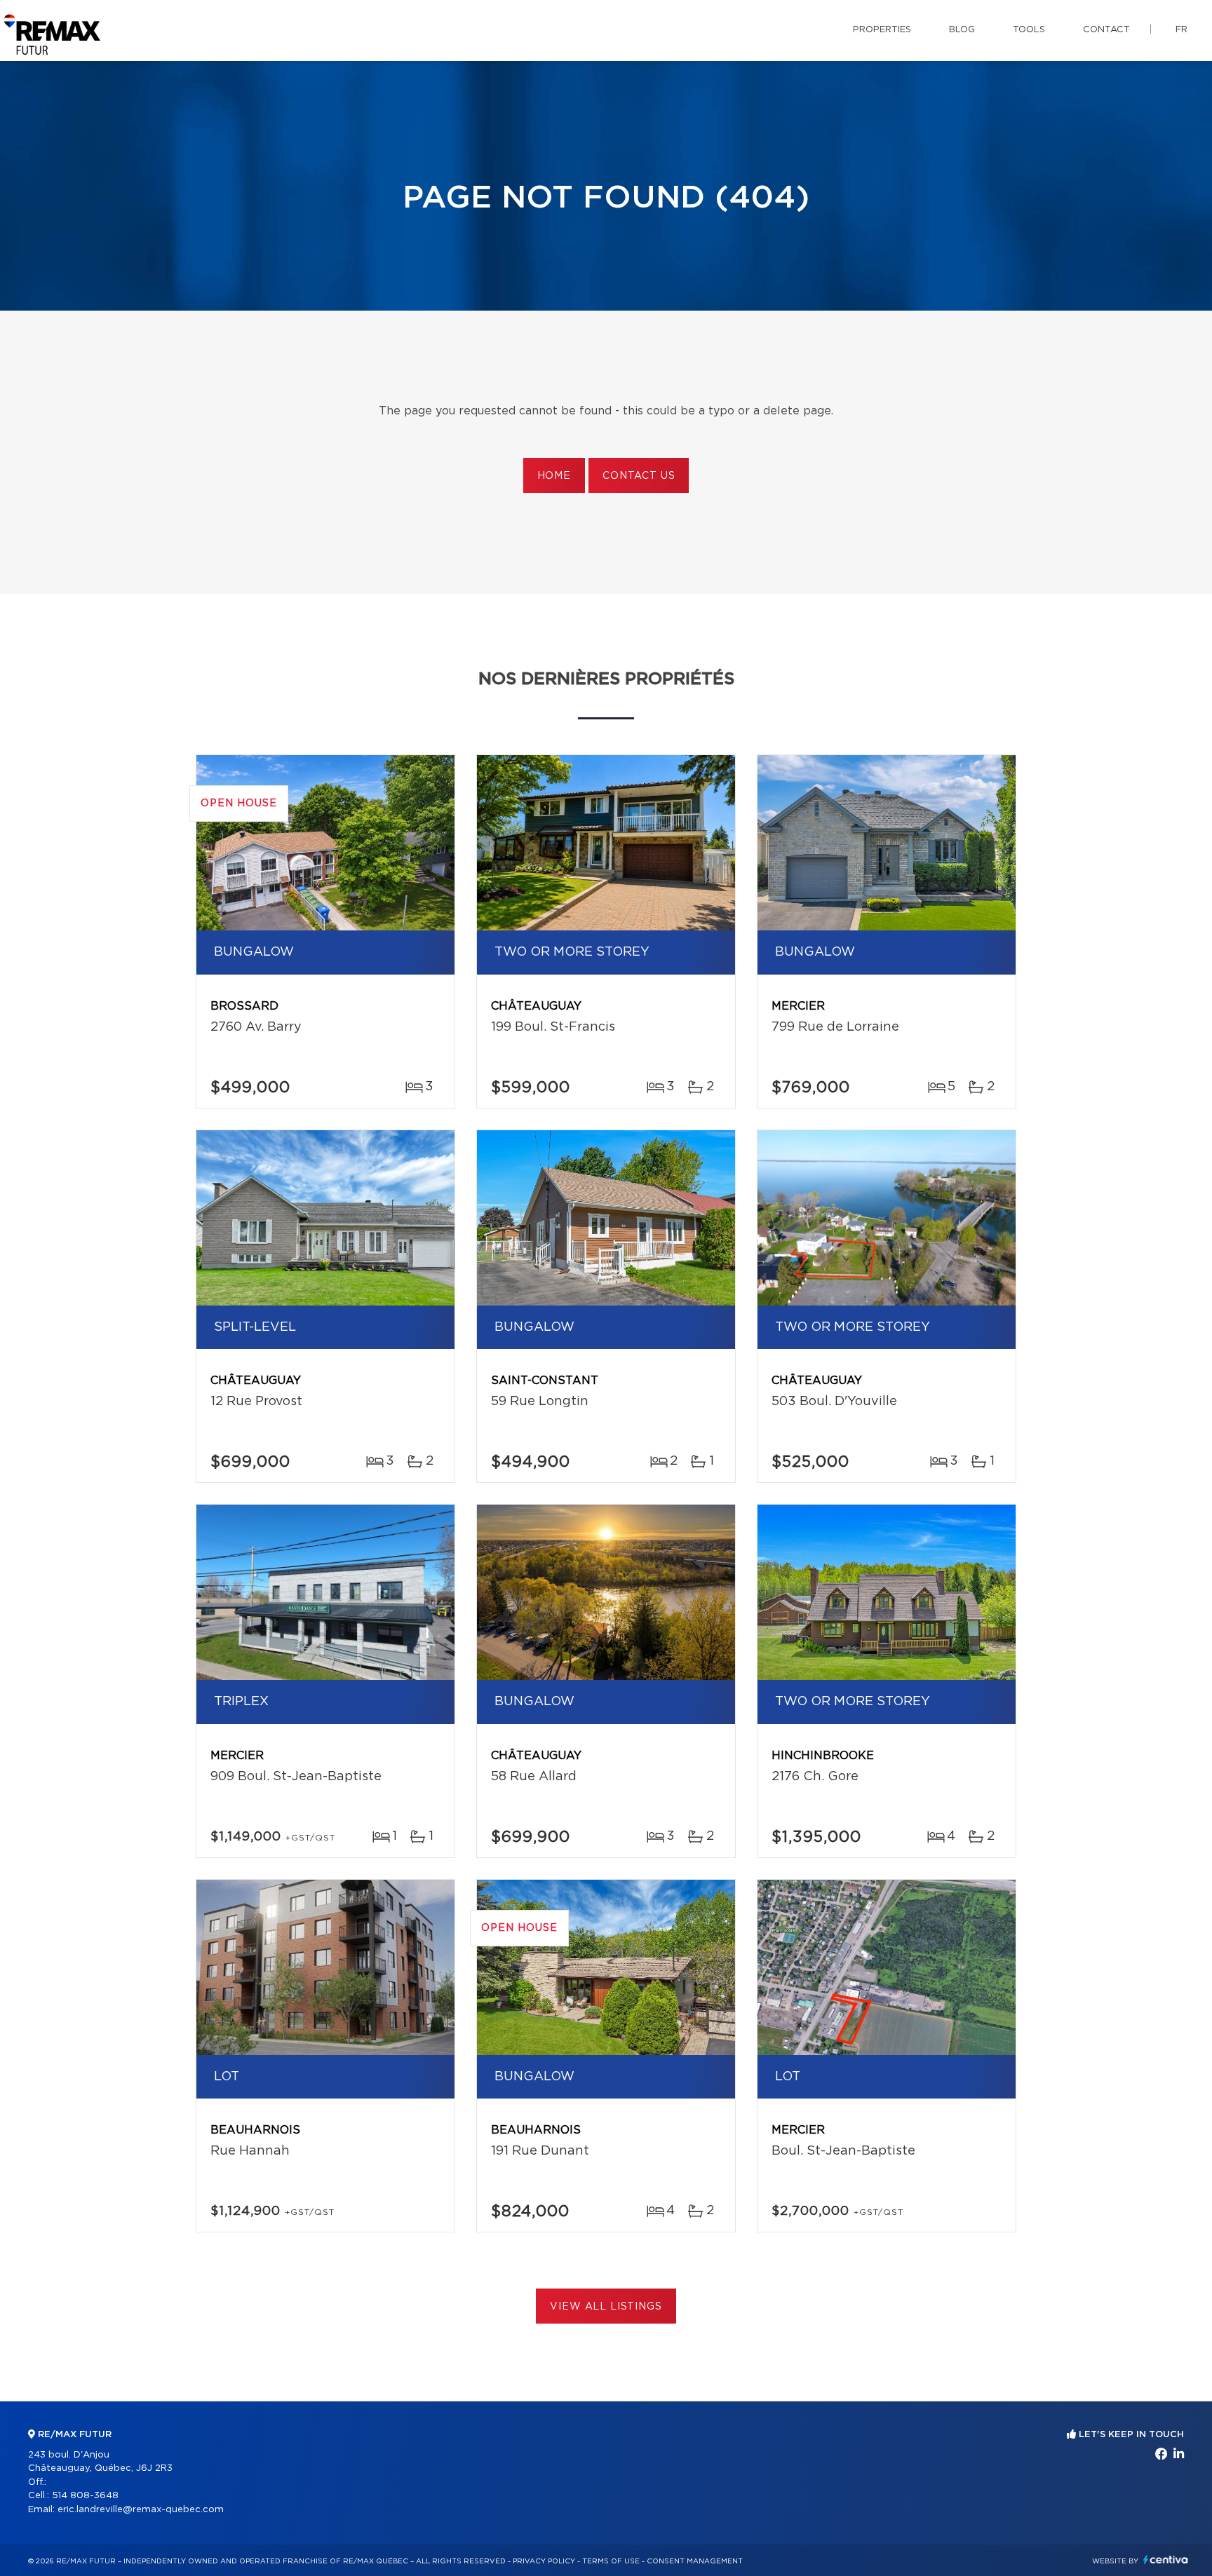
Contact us (639, 476)
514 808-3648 (85, 2496)
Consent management (695, 2561)
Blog (962, 30)
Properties (882, 30)
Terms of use (611, 2561)
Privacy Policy (544, 2561)
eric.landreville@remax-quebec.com (141, 2510)
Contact (1106, 30)
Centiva (1166, 2560)
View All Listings (606, 2307)
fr (1181, 30)
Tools (1029, 30)
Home (554, 476)
